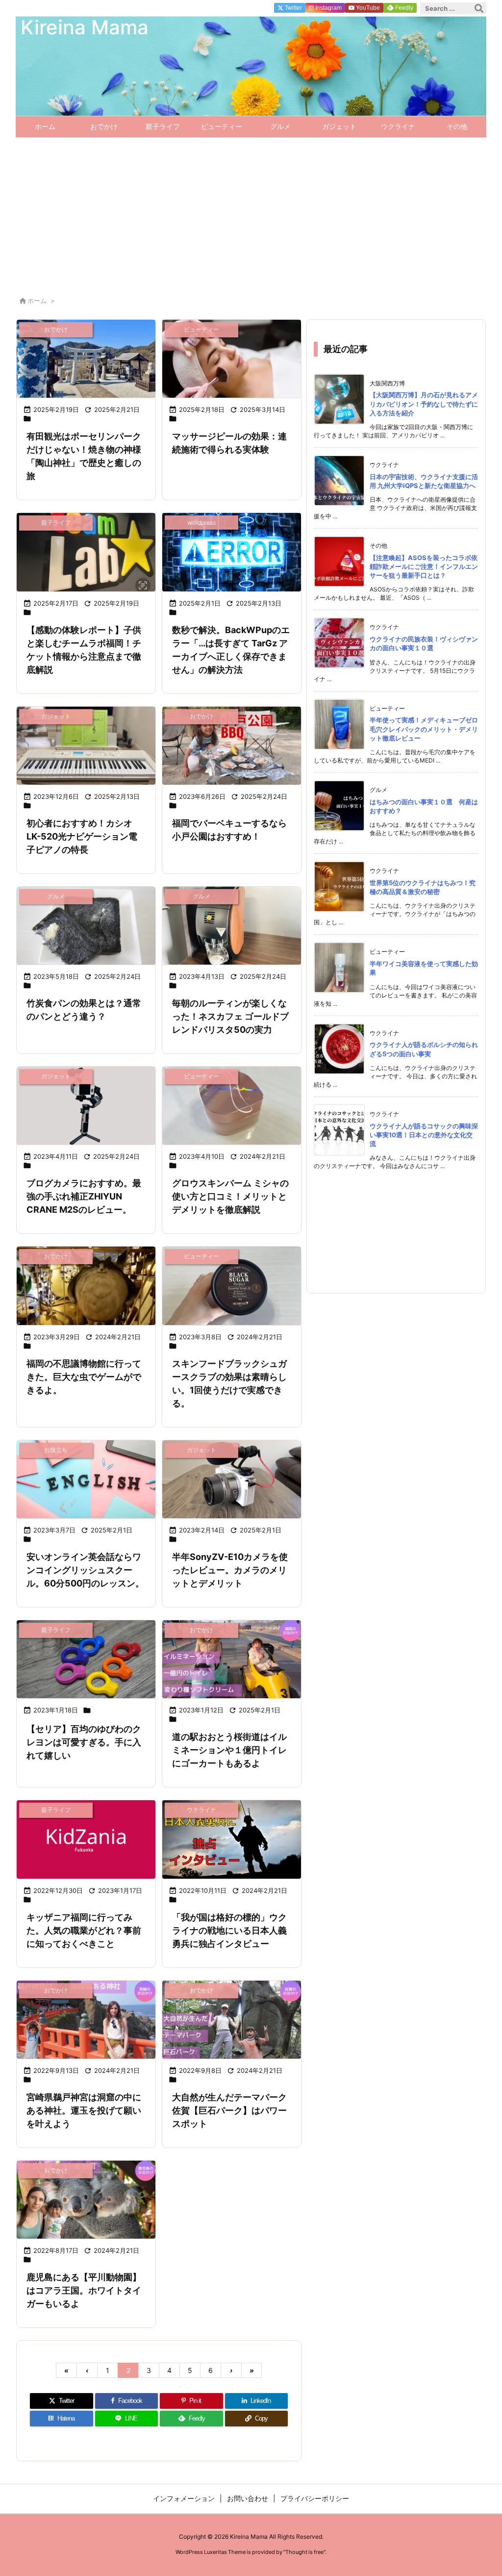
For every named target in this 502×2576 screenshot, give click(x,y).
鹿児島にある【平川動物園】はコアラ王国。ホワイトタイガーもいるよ (84, 2290)
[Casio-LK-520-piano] (86, 746)
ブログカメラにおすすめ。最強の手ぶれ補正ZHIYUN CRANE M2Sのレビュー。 (84, 1196)
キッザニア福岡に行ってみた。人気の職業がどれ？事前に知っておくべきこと (84, 1930)
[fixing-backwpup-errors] (232, 552)
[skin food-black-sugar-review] (232, 1286)
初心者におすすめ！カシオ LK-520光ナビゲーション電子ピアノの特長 (82, 836)
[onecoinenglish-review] (86, 1479)
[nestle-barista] (232, 926)
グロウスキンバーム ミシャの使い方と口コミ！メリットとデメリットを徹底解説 (230, 1196)
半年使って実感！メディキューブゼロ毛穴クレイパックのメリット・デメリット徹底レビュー (424, 729)
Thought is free (304, 2552)
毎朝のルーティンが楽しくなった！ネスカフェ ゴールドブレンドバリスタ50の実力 (230, 1016)
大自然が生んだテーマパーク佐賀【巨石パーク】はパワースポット (229, 2110)
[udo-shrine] (86, 2020)
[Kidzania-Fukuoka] (86, 1839)
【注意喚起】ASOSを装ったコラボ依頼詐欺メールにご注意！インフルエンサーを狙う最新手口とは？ (424, 566)
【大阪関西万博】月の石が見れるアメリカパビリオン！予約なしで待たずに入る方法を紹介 (424, 404)
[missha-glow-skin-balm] (232, 1106)
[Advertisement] (251, 211)
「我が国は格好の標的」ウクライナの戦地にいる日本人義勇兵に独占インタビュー (229, 1930)
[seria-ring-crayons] (86, 1659)
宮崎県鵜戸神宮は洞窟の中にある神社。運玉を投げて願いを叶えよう (84, 2110)
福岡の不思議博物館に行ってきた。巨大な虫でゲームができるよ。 (84, 1377)
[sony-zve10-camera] (232, 1479)
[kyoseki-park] (232, 2020)
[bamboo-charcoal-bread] (86, 926)
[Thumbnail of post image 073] (232, 1839)
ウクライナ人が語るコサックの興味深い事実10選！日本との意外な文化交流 (424, 1135)
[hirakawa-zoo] (86, 2200)
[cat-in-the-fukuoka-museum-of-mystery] (86, 1286)
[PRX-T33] (232, 359)
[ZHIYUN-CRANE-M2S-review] (86, 1106)
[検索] (479, 8)
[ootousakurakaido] (232, 1659)
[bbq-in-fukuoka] (232, 746)
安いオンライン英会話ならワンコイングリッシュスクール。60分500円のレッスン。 (85, 1570)
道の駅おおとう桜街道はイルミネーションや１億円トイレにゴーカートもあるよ (229, 1750)
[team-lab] (86, 552)
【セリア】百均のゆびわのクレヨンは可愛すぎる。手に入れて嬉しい (84, 1742)
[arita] (86, 359)
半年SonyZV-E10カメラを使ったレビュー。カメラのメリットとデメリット (230, 1570)
